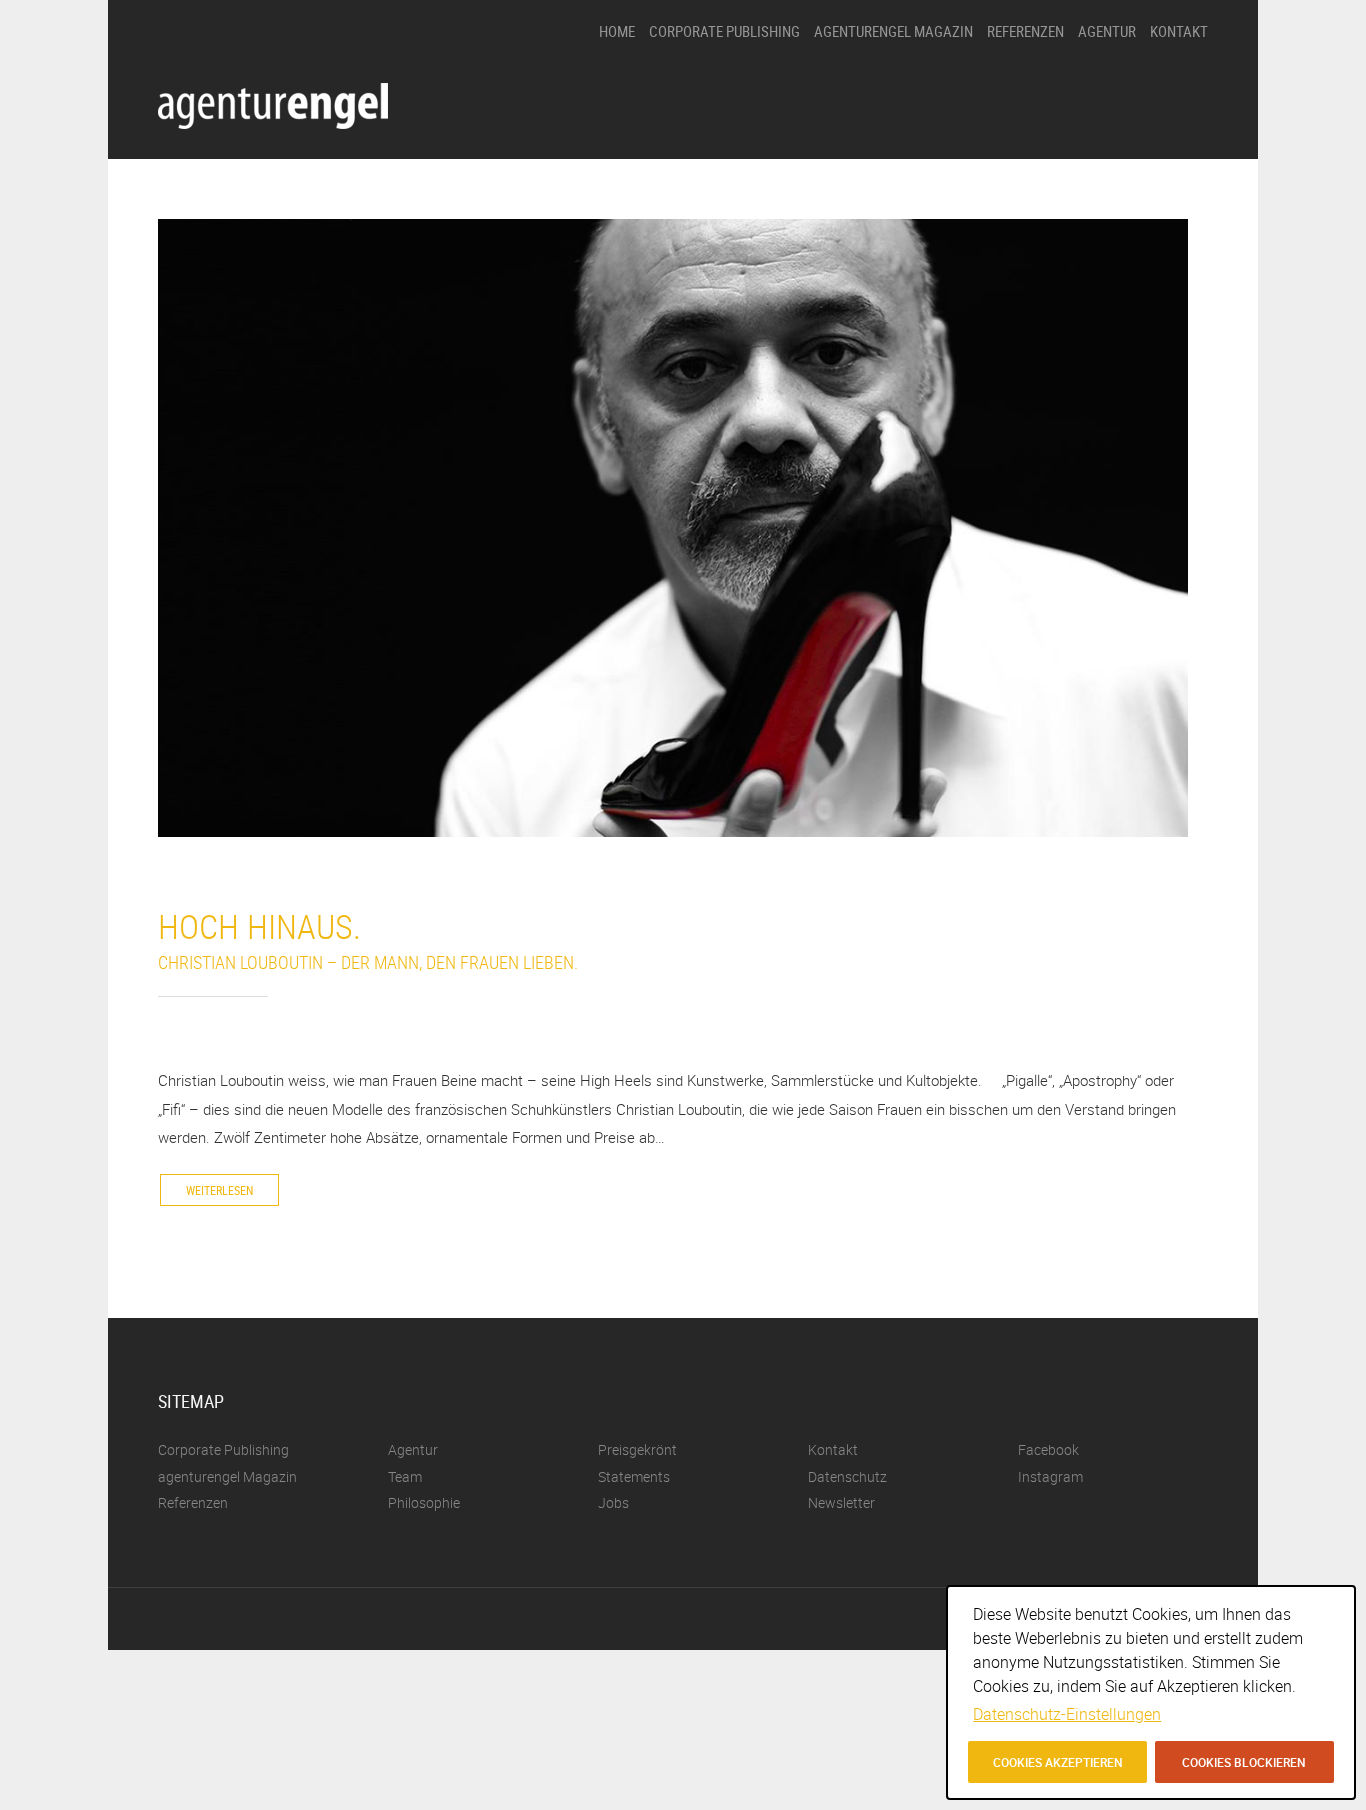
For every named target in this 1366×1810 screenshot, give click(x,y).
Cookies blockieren (1244, 1762)
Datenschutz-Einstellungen (1067, 1714)
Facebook (1048, 1449)
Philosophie (1110, 88)
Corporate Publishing (724, 31)
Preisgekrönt (1113, 122)
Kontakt (1179, 31)
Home (617, 31)
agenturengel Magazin (893, 31)
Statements (1110, 156)
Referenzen (1025, 31)
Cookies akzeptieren (1058, 1762)
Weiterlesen (219, 1190)
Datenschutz (847, 1476)
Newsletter (841, 1502)
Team (1093, 190)
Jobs (1091, 224)
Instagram (1050, 1476)
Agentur (1107, 31)
